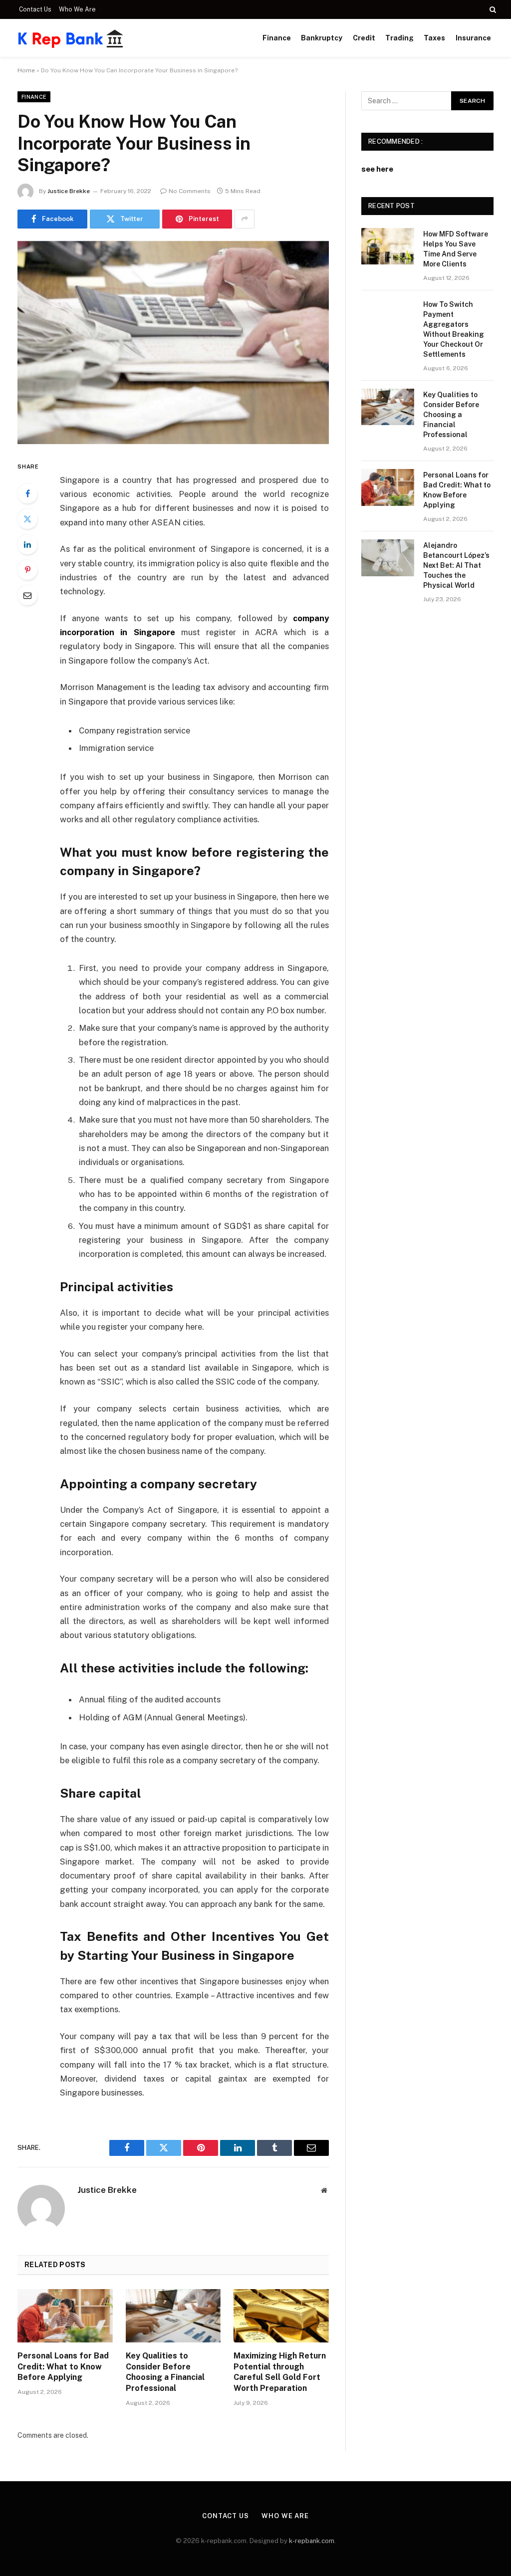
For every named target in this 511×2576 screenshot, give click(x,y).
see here (377, 169)
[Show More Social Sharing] (245, 219)
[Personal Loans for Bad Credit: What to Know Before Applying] (65, 2316)
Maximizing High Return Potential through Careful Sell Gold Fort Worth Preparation (280, 2372)
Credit (364, 38)
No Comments (190, 191)
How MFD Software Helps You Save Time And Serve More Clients (456, 249)
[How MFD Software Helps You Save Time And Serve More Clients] (388, 246)
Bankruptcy (322, 38)
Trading (399, 38)
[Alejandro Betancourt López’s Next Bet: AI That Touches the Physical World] (388, 558)
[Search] (492, 9)
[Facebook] (27, 493)
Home (26, 70)
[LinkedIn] (27, 544)
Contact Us (35, 9)
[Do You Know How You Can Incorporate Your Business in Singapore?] (173, 343)
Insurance (473, 38)
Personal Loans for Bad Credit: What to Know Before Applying (63, 2367)
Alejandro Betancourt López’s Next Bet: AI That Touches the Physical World (456, 565)
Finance (277, 38)
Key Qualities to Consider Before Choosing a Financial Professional (165, 2372)
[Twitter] (27, 519)
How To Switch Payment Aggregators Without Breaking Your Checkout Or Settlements (454, 329)
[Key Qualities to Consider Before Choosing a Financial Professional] (173, 2316)
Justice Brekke (69, 191)
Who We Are (77, 9)
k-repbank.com (312, 2541)
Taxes (434, 38)
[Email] (27, 595)
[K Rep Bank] (71, 38)
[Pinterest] (27, 570)
